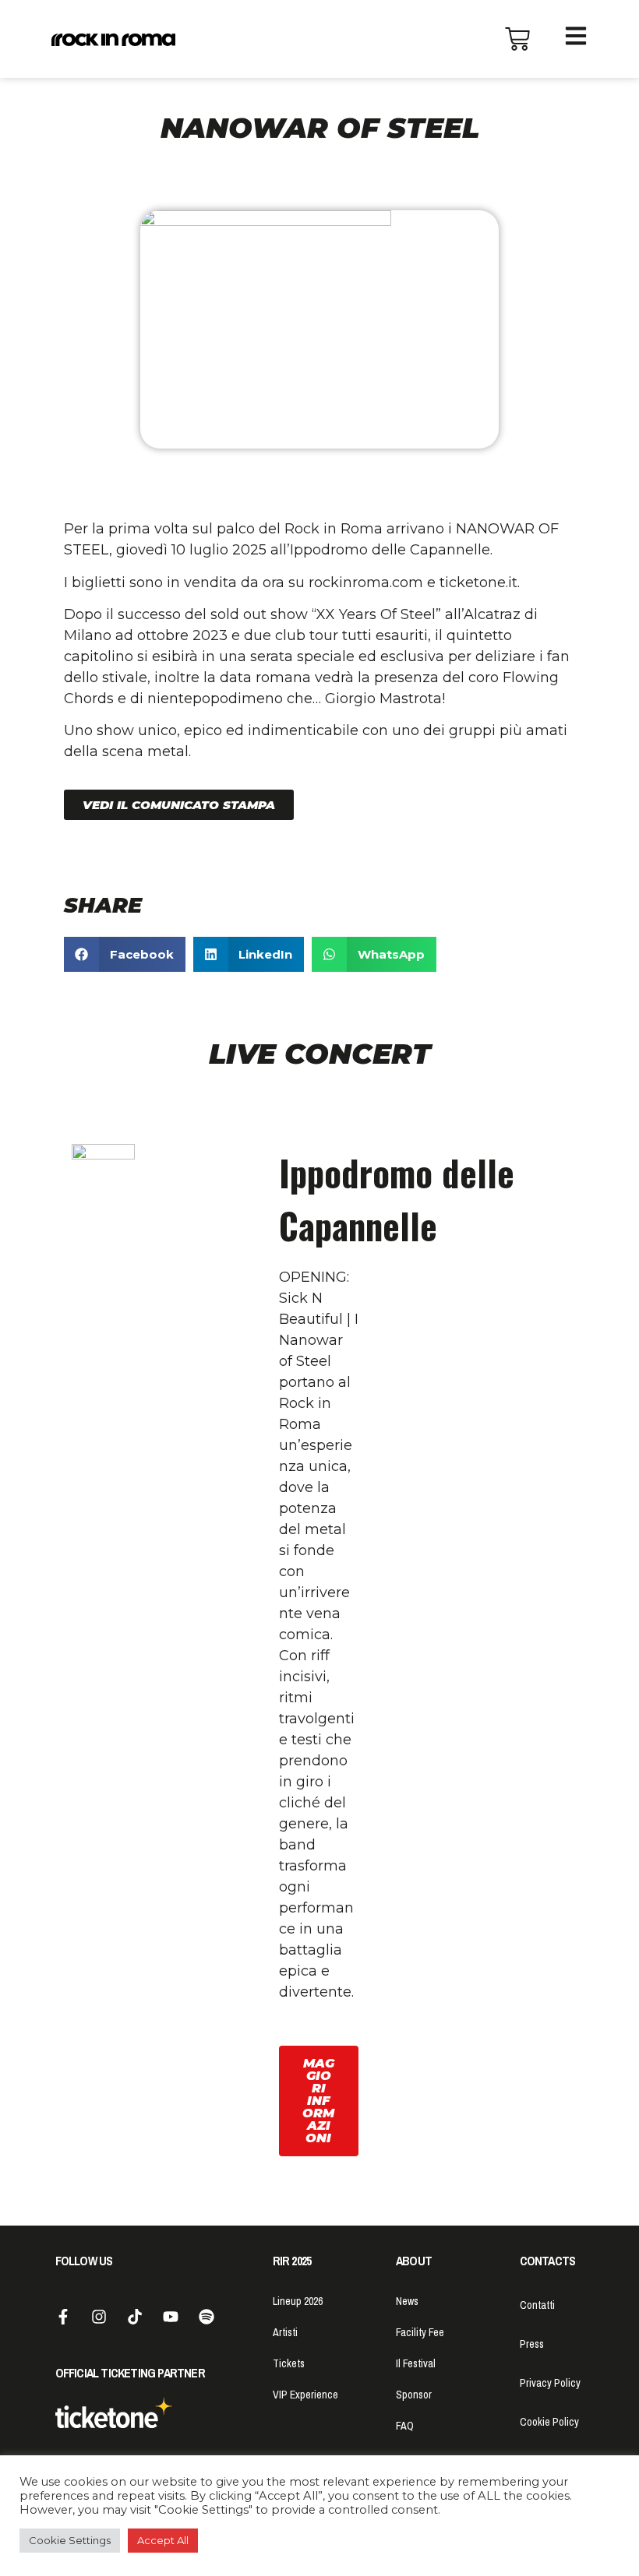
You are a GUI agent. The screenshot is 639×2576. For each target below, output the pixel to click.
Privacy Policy (550, 2383)
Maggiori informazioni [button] (318, 2101)
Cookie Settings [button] (70, 2540)
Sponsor (414, 2395)
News (407, 2301)
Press (532, 2344)
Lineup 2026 (298, 2301)
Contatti (537, 2305)
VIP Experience (305, 2395)
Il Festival (416, 2363)
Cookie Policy (549, 2422)
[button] (179, 805)
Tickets (289, 2363)
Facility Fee (420, 2332)
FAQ (405, 2426)
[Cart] (517, 39)
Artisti (285, 2332)
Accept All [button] (163, 2540)
